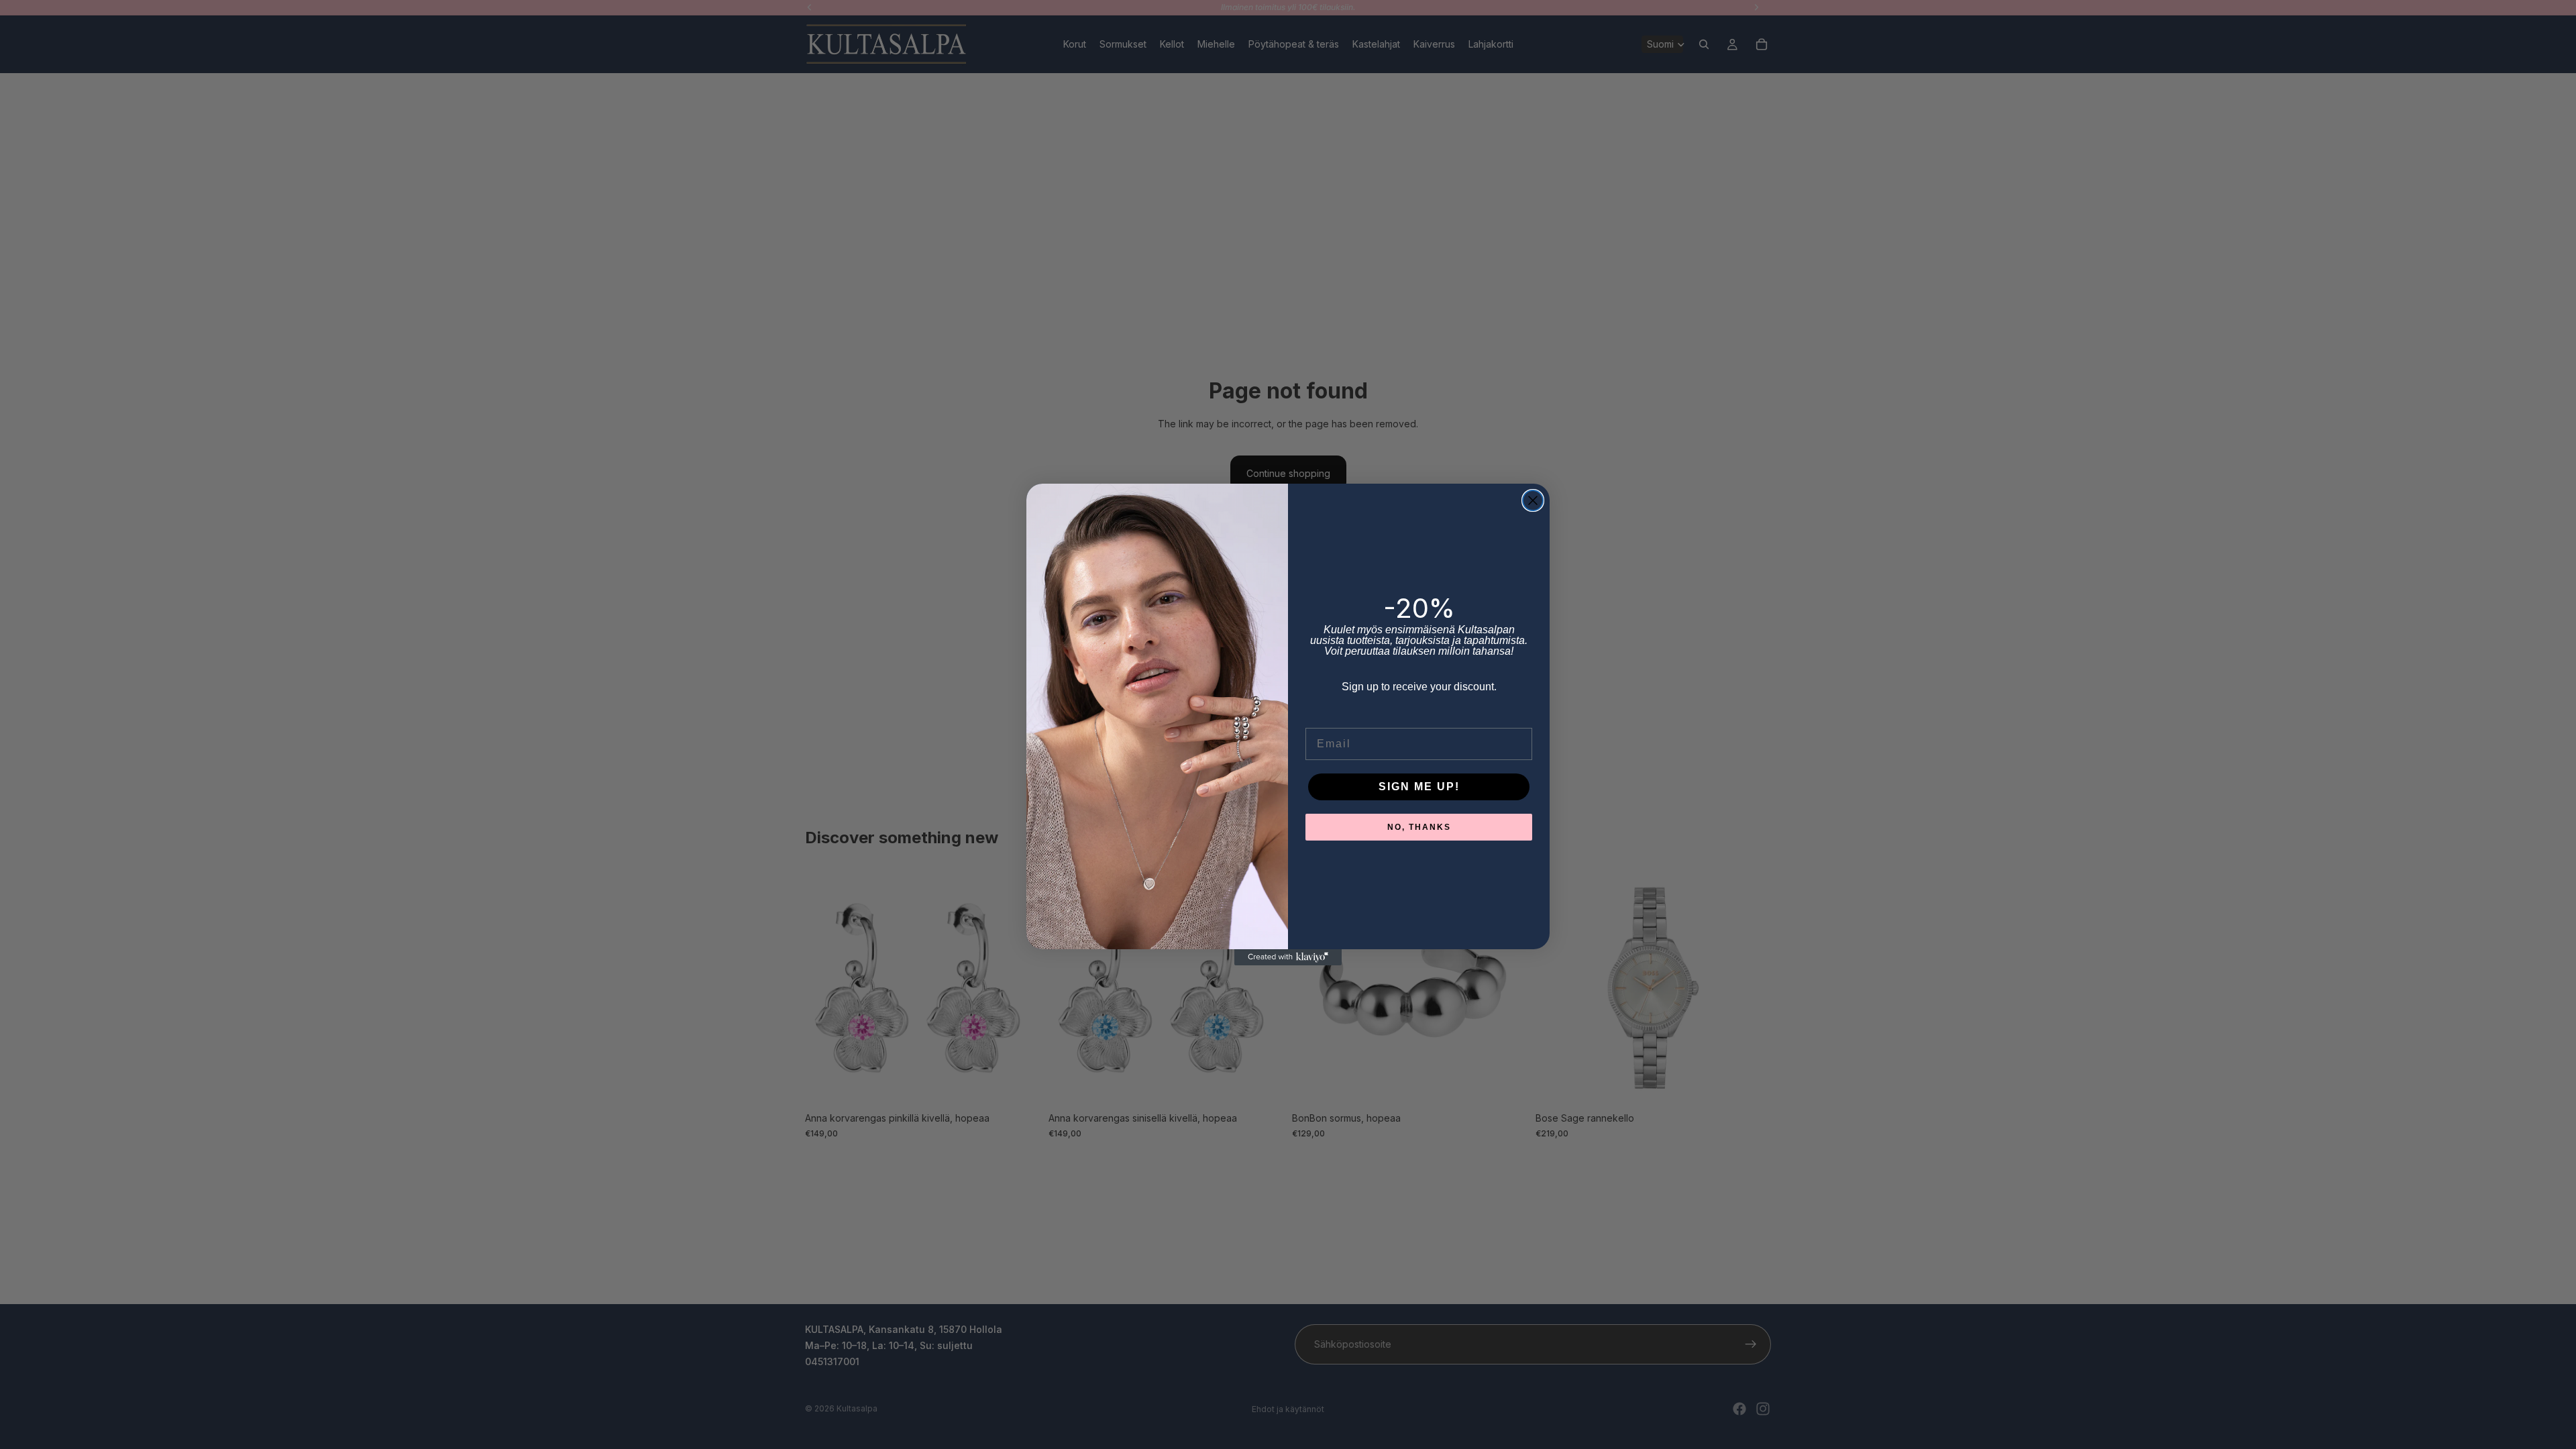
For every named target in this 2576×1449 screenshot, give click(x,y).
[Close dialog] (1533, 500)
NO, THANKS (1419, 827)
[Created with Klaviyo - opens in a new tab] (1288, 957)
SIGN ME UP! (1419, 787)
